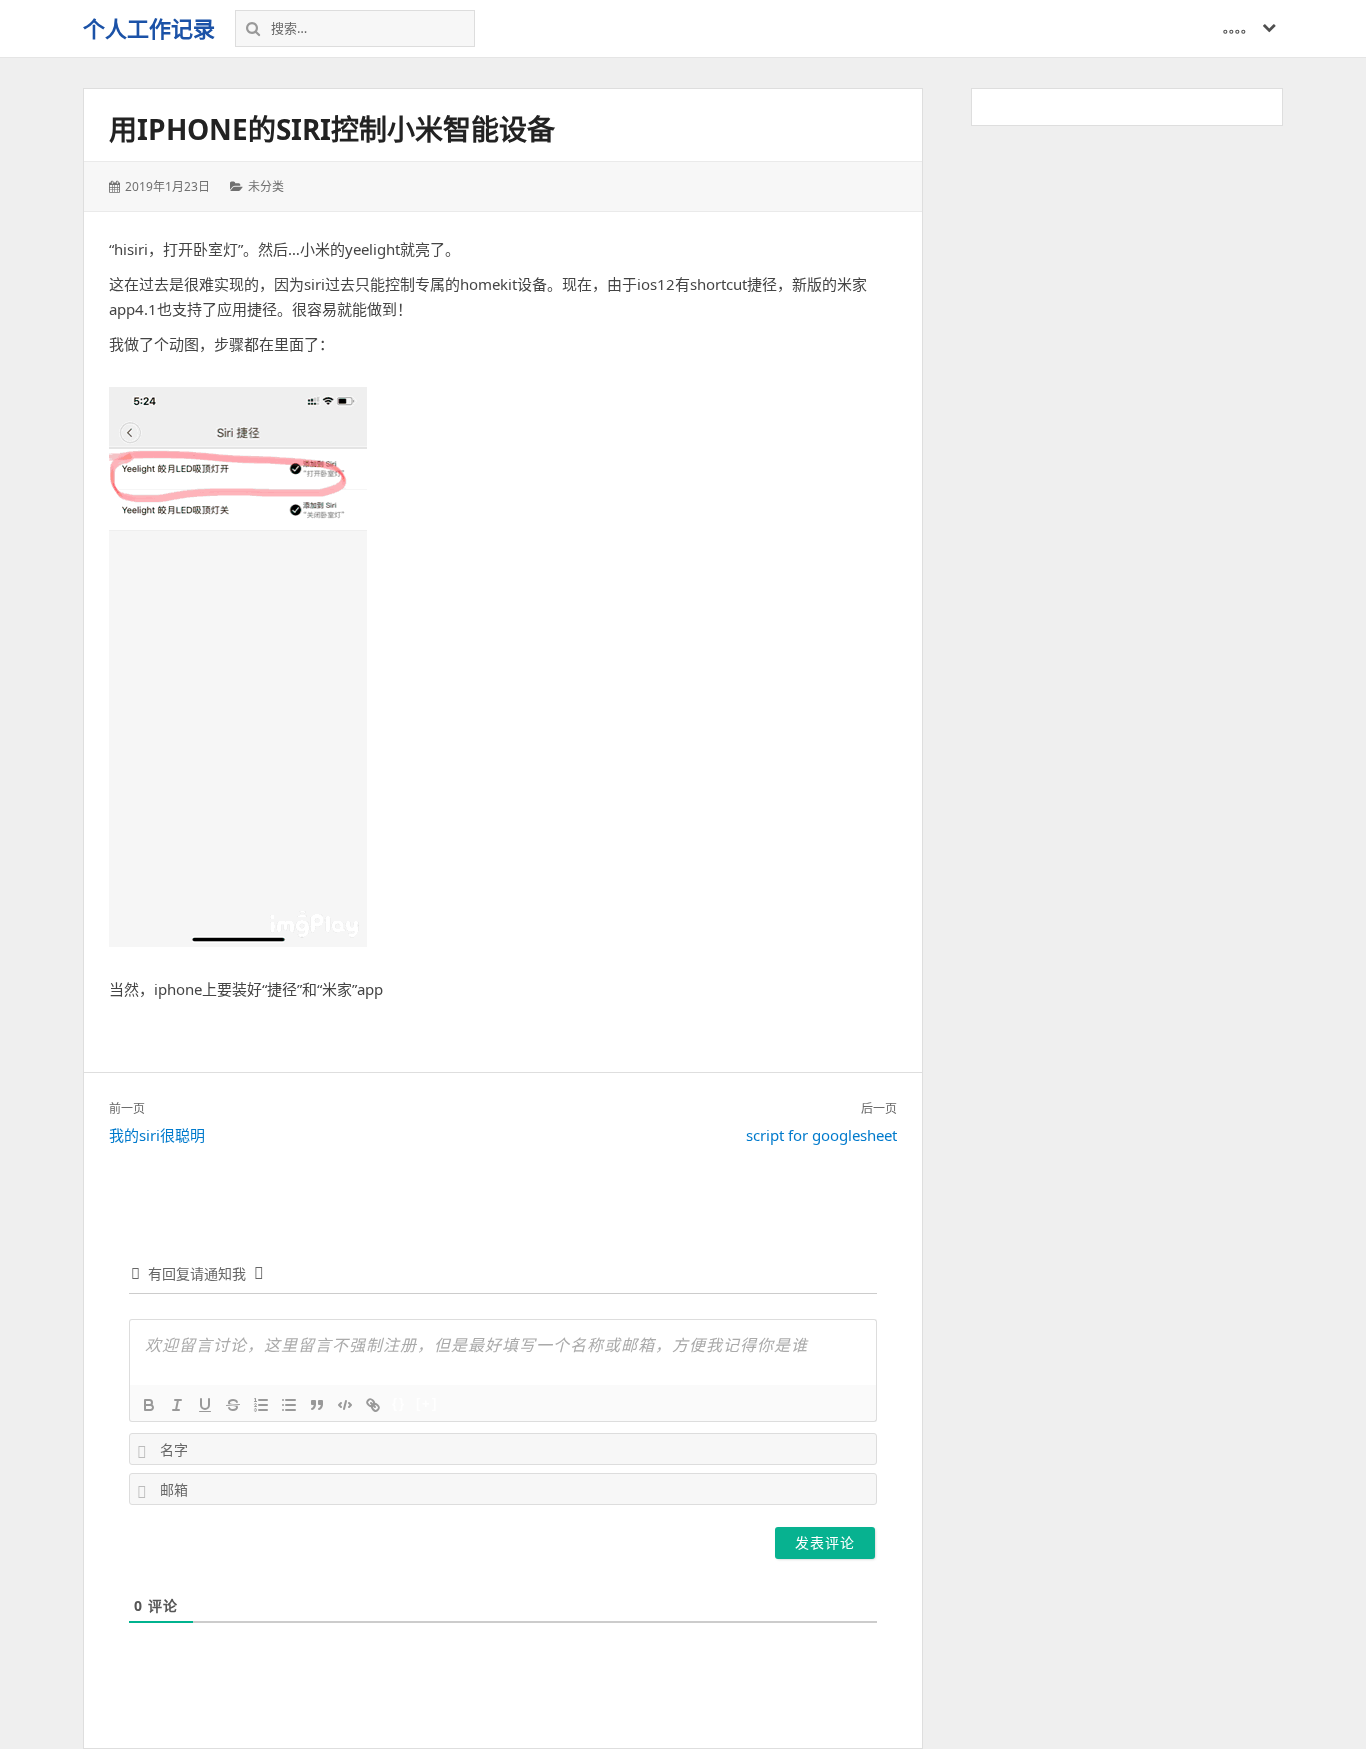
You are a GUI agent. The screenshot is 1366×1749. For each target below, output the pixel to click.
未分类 (266, 186)
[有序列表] (261, 1405)
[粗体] (149, 1405)
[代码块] (345, 1405)
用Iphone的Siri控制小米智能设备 (332, 129)
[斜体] (177, 1405)
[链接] (373, 1405)
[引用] (317, 1405)
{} (399, 1403)
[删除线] (233, 1405)
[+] (427, 1403)
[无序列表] (289, 1405)
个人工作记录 (149, 28)
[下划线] (205, 1405)
